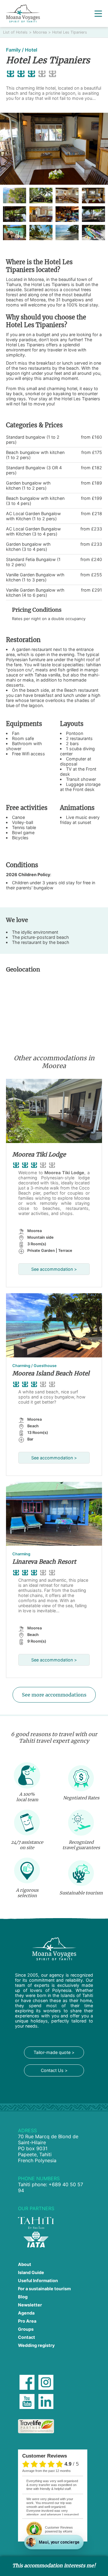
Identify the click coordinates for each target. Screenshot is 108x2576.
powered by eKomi (59, 2529)
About (25, 2264)
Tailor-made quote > (54, 2052)
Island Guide (31, 2272)
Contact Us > (54, 2070)
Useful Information (38, 2280)
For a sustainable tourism (44, 2289)
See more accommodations (54, 1695)
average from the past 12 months (46, 2471)
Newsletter (30, 2305)
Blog (23, 2297)
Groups (26, 2329)
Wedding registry (36, 2345)
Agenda (26, 2313)
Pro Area (27, 2321)
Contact (27, 2337)
